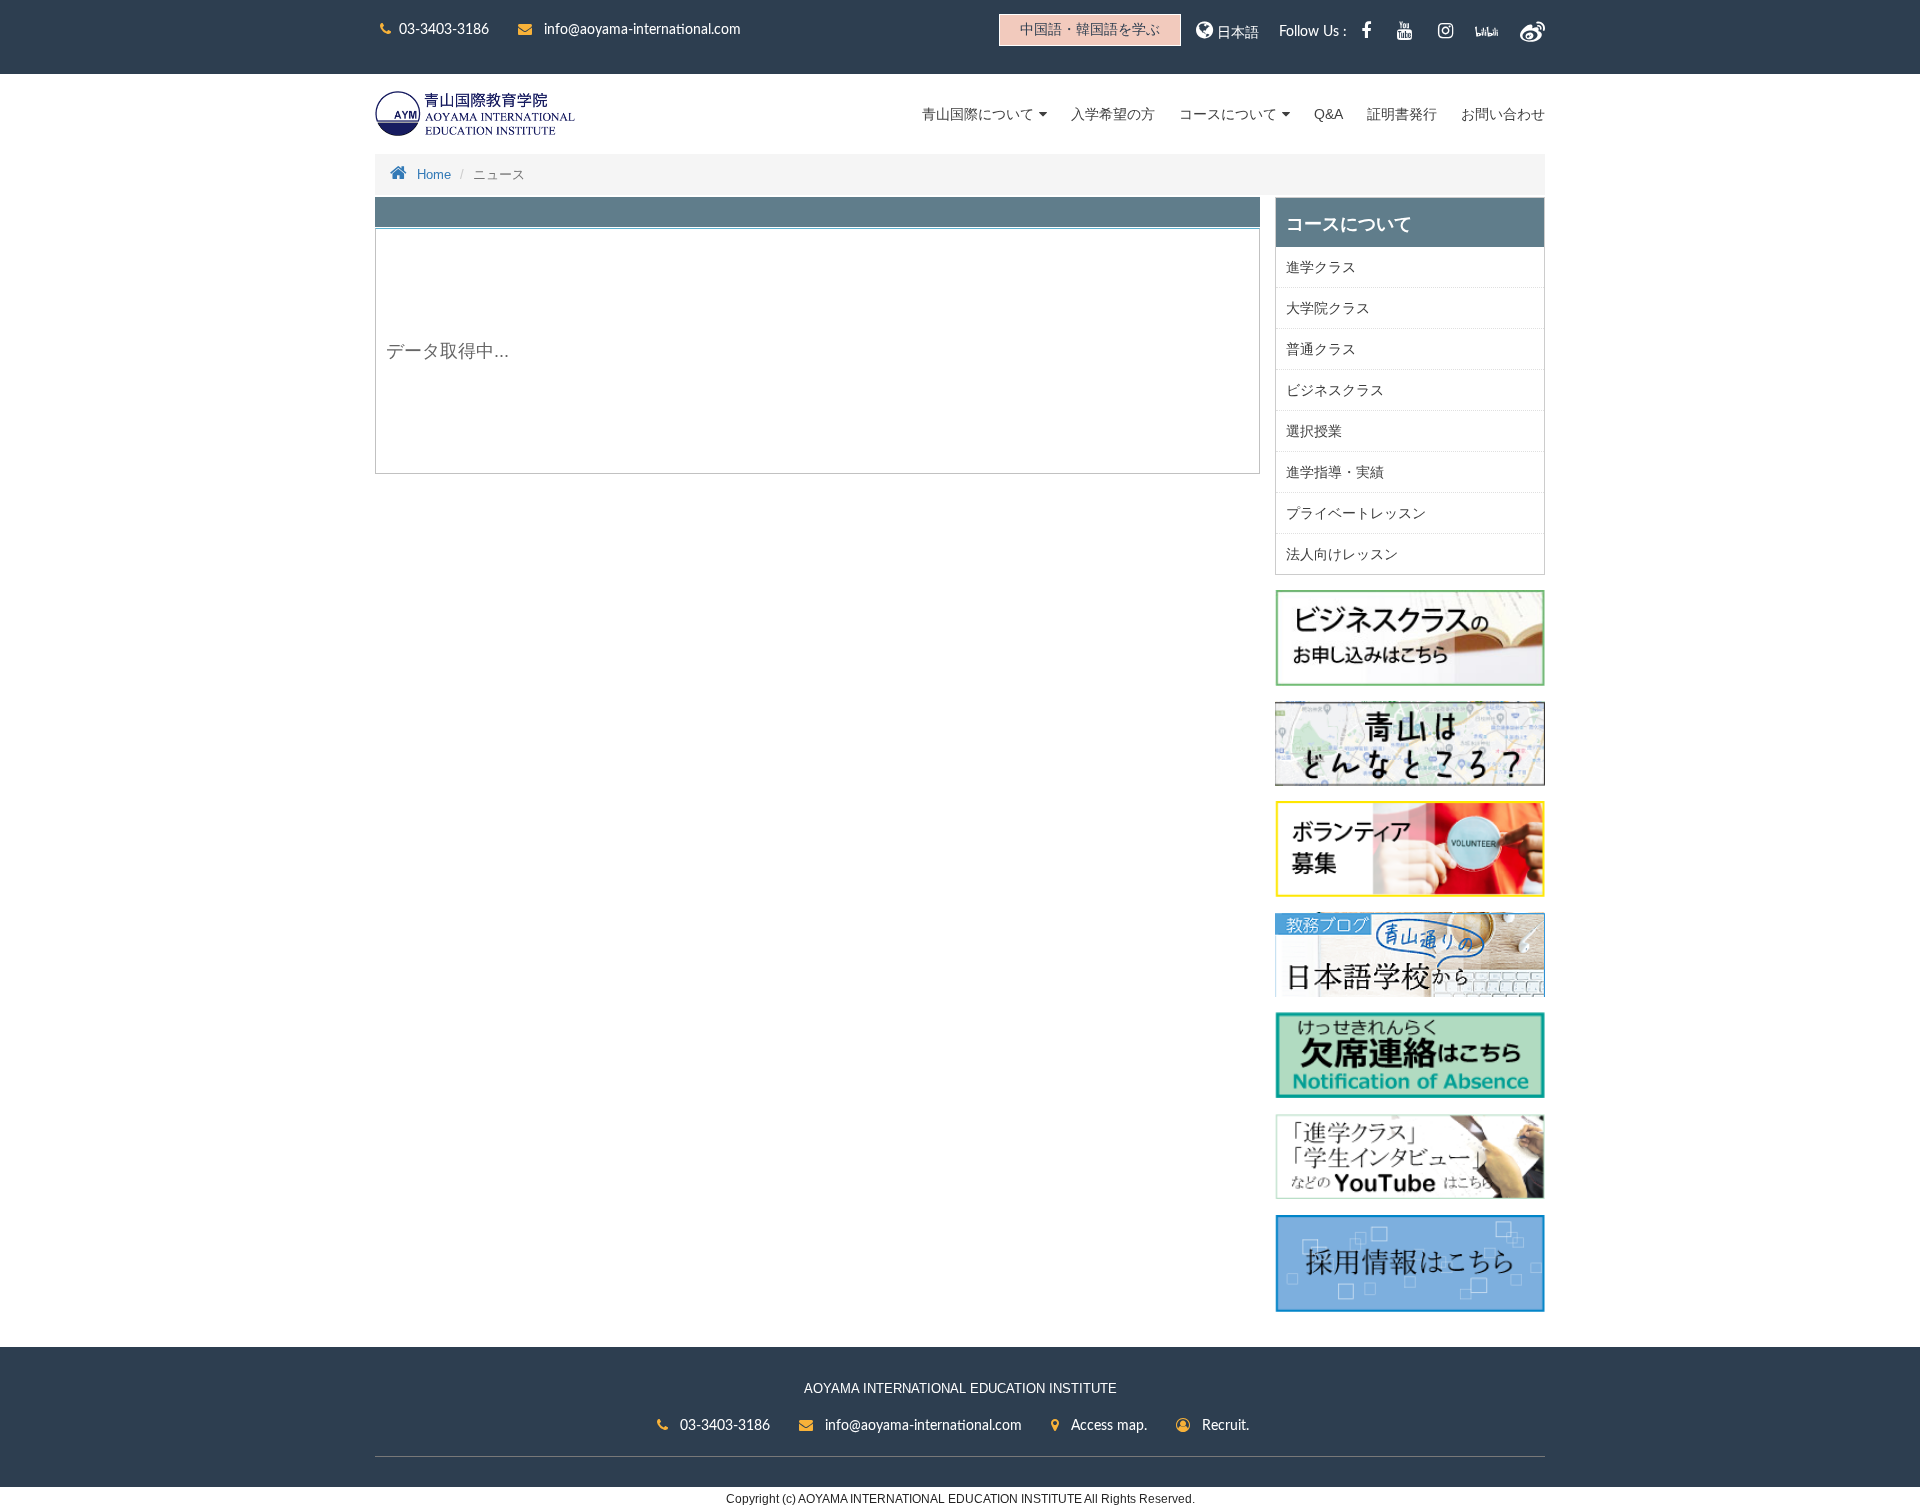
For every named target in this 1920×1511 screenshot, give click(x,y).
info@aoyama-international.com (640, 30)
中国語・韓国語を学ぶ (1090, 30)
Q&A (1328, 114)
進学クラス (1321, 267)
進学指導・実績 (1335, 472)
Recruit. (1223, 1426)
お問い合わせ (1503, 114)
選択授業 (1314, 431)
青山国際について (978, 114)
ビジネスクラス (1335, 390)
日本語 (1238, 33)
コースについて (1228, 114)
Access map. (1107, 1426)
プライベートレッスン (1356, 513)
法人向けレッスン (1342, 554)
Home (434, 174)
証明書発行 (1402, 114)
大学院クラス (1328, 308)
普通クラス (1321, 349)
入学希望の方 (1113, 114)
